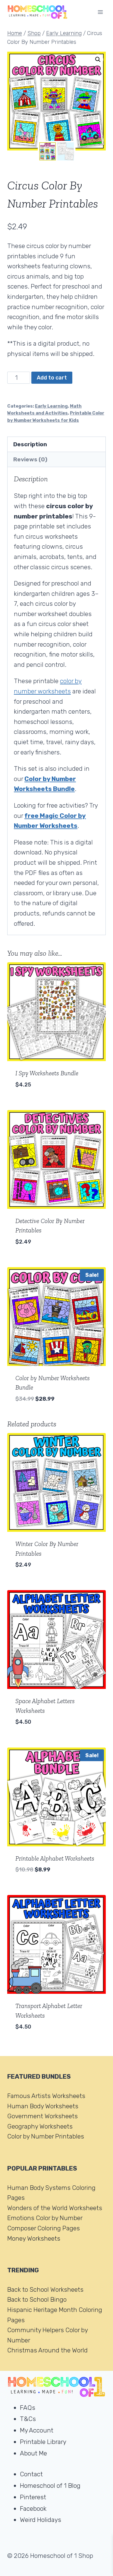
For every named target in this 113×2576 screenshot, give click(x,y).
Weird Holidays (41, 2520)
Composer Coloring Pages (44, 2228)
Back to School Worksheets (45, 2289)
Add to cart (52, 378)
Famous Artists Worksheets (46, 2096)
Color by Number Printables (46, 2136)
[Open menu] (100, 12)
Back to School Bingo (37, 2299)
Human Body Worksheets (43, 2106)
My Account (37, 2430)
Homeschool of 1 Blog (50, 2486)
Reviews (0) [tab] (30, 459)
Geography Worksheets (40, 2126)
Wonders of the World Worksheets (55, 2208)
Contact (31, 2474)
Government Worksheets (42, 2116)
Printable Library (43, 2442)
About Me (33, 2453)
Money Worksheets (34, 2238)
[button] (98, 60)
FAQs (28, 2408)
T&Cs (28, 2419)
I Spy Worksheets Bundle (47, 1073)
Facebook (33, 2508)
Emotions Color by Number (45, 2218)
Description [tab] (30, 444)
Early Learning (51, 406)
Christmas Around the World (47, 2350)
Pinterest (33, 2497)
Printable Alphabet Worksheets (55, 1858)
